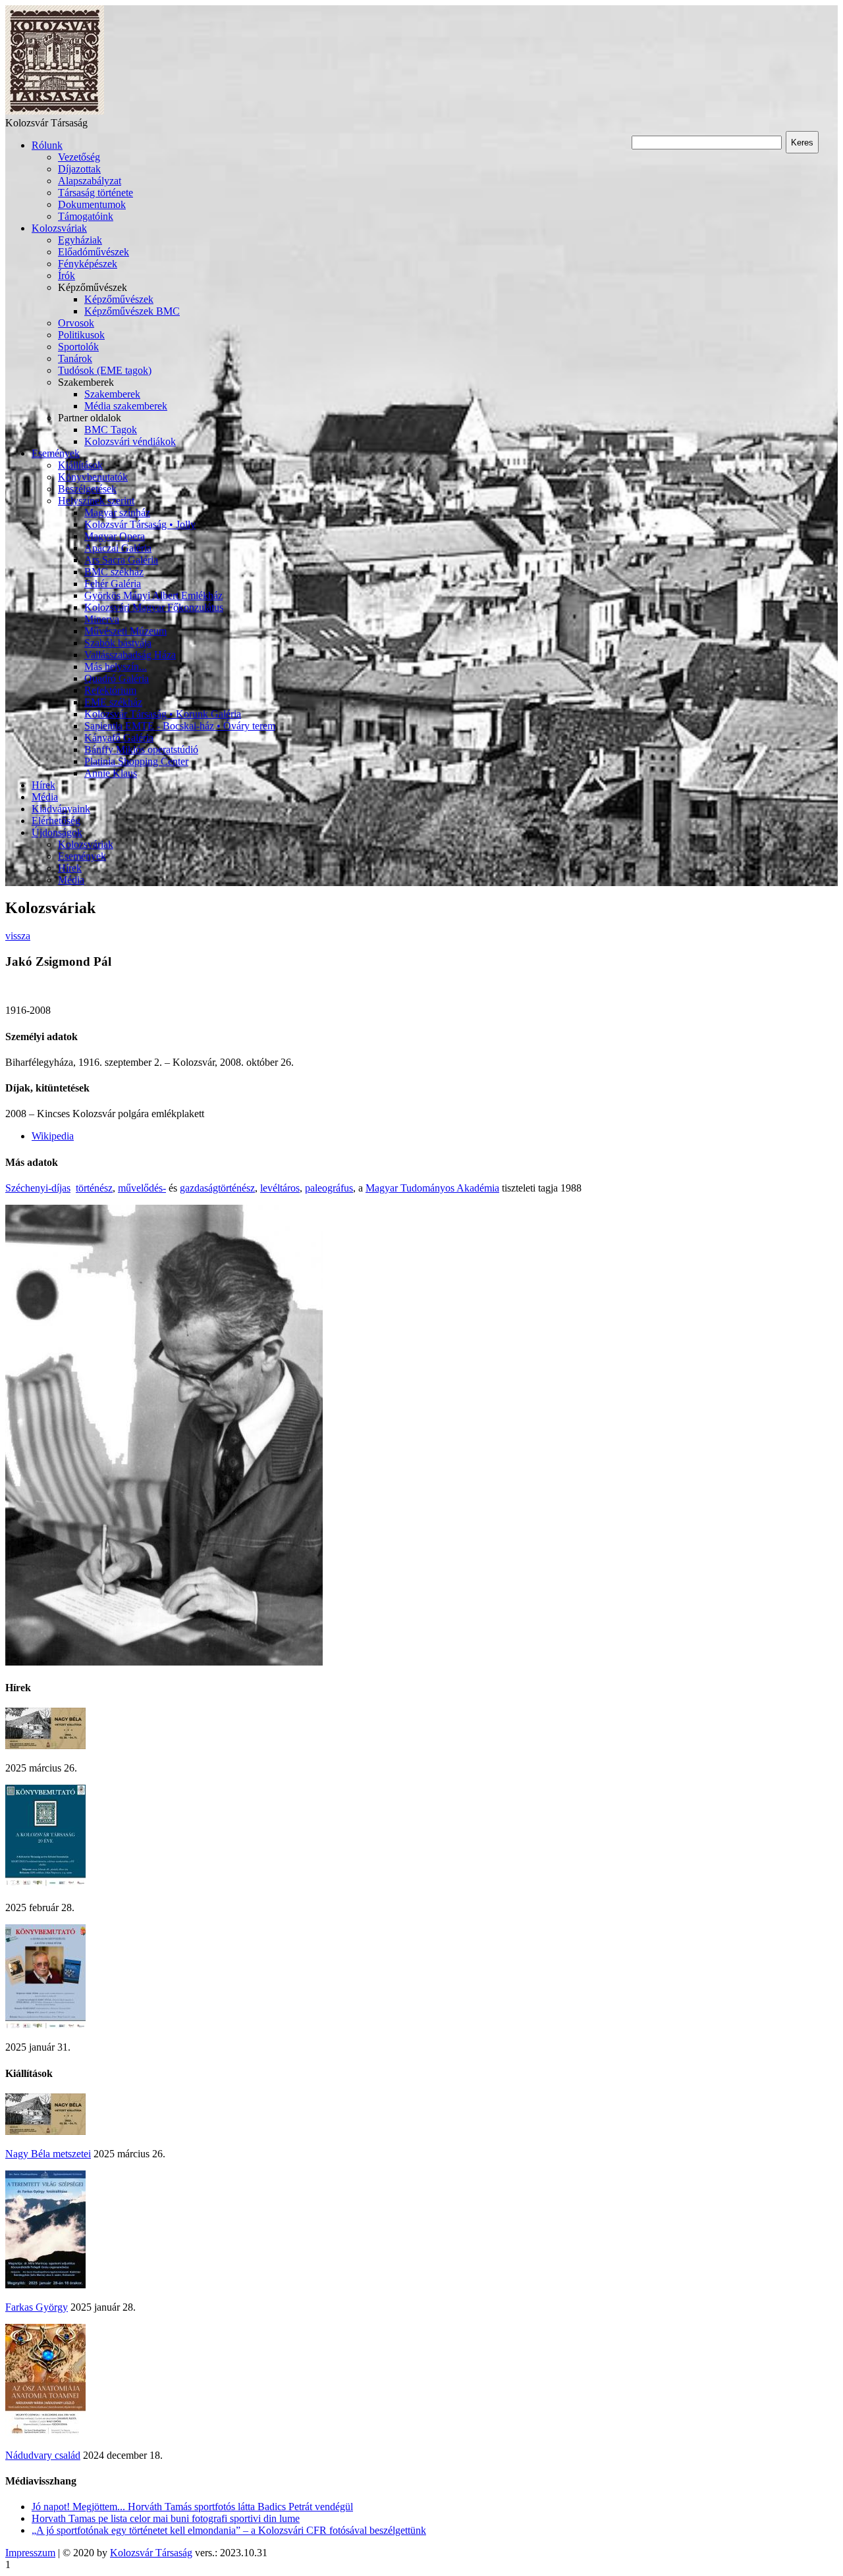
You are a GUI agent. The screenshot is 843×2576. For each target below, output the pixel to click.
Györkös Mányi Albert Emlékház (153, 595)
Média (45, 797)
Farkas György (37, 2307)
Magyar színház (117, 513)
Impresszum (30, 2553)
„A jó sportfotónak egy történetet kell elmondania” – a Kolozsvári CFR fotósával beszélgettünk (229, 2530)
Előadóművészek (94, 252)
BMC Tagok (111, 430)
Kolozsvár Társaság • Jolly (140, 524)
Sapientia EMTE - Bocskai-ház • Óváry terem (180, 726)
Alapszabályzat (90, 181)
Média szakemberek (126, 406)
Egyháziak (80, 240)
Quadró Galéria (117, 678)
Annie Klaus (111, 773)
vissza (18, 936)
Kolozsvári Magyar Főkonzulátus (154, 607)
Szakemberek (112, 394)
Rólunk (47, 145)
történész (94, 1188)
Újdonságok (57, 832)
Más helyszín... (116, 667)
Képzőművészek (119, 299)
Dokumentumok (92, 204)
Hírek (43, 785)
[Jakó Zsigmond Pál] (164, 1662)
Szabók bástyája (118, 643)
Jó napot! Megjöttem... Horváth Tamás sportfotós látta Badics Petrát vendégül (192, 2507)
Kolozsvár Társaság (151, 2553)
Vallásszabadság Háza (130, 655)
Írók (67, 276)
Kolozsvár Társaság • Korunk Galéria (163, 714)
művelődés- (142, 1188)
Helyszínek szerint (96, 501)
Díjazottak (79, 169)
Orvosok (76, 323)
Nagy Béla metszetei (48, 2154)
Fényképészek (88, 264)
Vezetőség (79, 157)
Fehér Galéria (113, 584)
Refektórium (110, 690)
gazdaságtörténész (217, 1188)
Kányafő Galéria (119, 738)
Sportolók (78, 347)
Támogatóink (86, 216)
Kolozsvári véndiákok (130, 441)
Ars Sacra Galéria (121, 560)
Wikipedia (53, 1136)
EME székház (113, 702)
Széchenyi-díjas (38, 1188)
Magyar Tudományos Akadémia (432, 1188)
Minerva (102, 619)
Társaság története (95, 193)
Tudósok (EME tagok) (105, 370)
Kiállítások (80, 465)
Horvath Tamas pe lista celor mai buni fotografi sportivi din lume (166, 2518)
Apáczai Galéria (118, 548)
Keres (802, 143)
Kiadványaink (61, 809)
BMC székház (114, 572)
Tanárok (75, 358)
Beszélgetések (87, 489)
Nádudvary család (43, 2455)
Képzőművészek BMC (132, 311)
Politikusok (81, 335)
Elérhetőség (56, 821)
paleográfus (329, 1188)
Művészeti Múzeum (125, 631)
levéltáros (280, 1188)
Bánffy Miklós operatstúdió (141, 749)
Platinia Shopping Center (136, 761)
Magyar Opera (115, 536)
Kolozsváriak (59, 228)
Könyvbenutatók (93, 477)
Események (56, 453)
